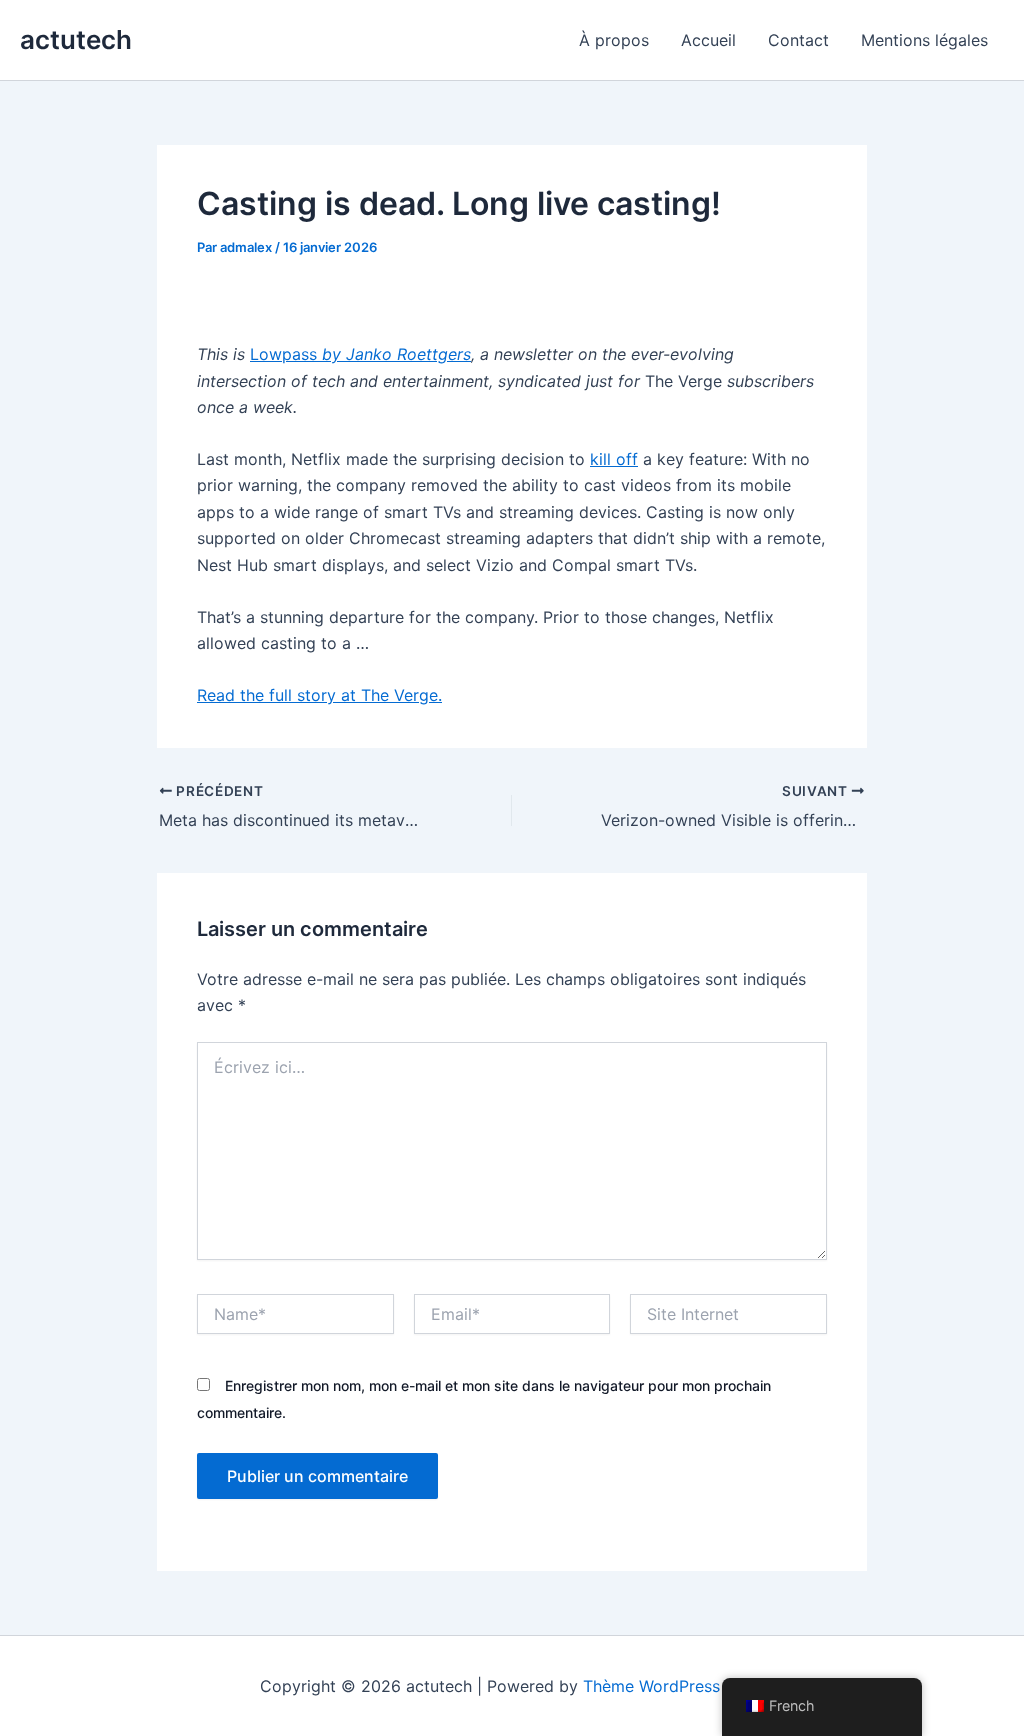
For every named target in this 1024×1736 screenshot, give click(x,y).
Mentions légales (924, 40)
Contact (798, 40)
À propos (614, 40)
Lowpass (360, 354)
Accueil (708, 40)
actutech (76, 39)
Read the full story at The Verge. (319, 695)
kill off (614, 459)
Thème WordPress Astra (674, 1686)
